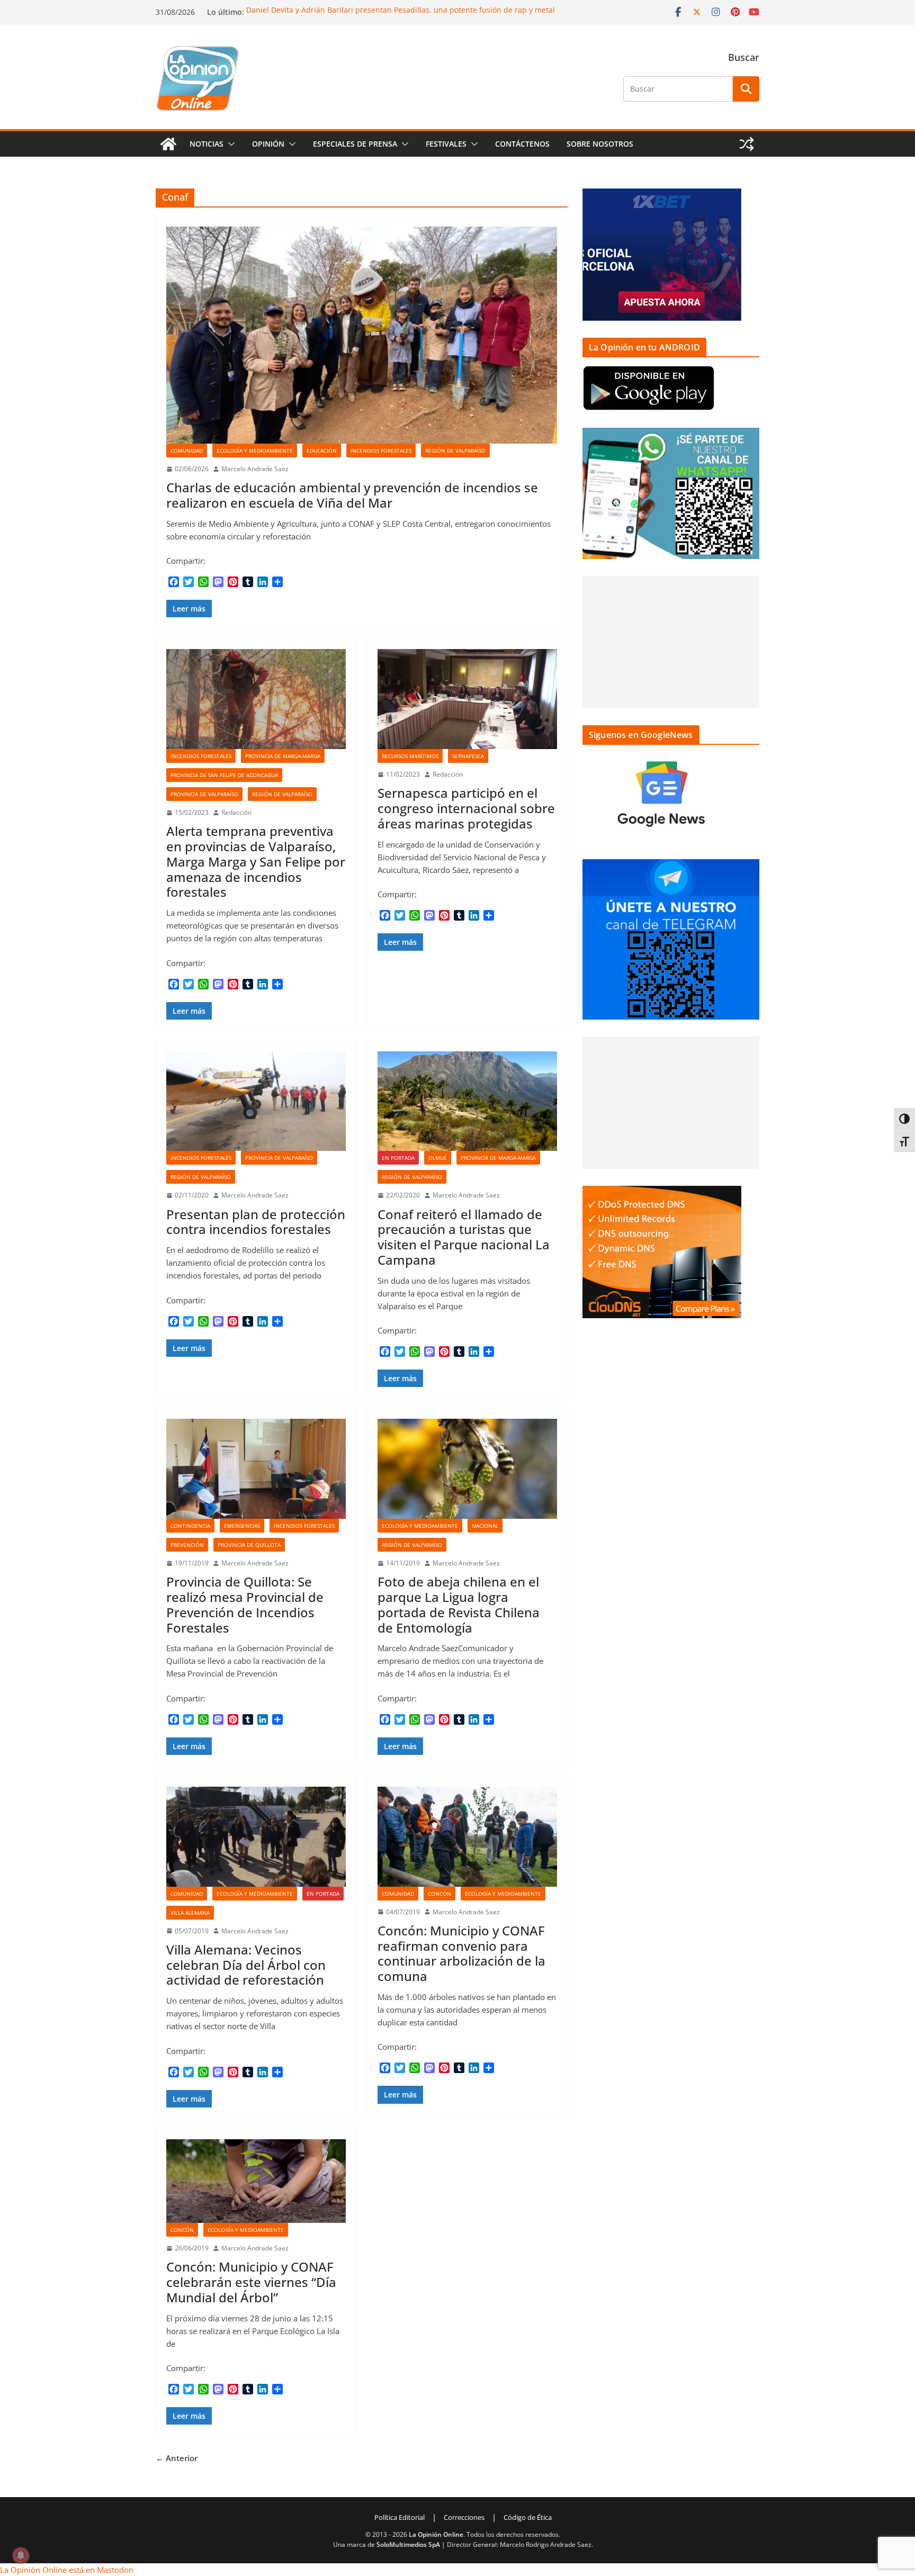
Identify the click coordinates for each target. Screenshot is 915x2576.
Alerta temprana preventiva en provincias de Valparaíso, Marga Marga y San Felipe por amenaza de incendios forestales (256, 861)
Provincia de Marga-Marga (283, 756)
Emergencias (242, 1526)
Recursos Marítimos (410, 756)
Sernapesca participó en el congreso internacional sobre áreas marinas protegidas (466, 808)
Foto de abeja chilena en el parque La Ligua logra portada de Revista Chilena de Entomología (459, 1604)
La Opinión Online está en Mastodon (67, 2570)
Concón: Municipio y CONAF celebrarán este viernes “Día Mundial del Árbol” (251, 2282)
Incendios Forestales (381, 451)
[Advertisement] (671, 642)
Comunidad (187, 451)
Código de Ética (528, 2517)
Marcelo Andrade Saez (255, 469)
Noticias (207, 144)
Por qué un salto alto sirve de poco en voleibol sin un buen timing (363, 9)
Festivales (446, 144)
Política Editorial (400, 2517)
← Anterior (177, 2458)
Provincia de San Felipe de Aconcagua (224, 775)
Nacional (485, 1526)
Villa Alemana (190, 1913)
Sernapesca (468, 756)
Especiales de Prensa (355, 144)
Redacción (236, 812)
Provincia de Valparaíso (204, 794)
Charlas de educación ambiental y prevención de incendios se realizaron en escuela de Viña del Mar (352, 495)
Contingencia (190, 1526)
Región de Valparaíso (455, 451)
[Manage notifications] (21, 2555)
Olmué (438, 1158)
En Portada (398, 1158)
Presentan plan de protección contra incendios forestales (256, 1222)
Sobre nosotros (600, 144)
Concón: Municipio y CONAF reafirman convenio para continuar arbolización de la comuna (461, 1953)
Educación (322, 451)
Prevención (187, 1545)
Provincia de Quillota (249, 1545)
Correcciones (464, 2517)
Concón (439, 1894)
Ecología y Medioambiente (255, 451)
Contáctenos (522, 144)
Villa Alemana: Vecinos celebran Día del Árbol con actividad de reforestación (246, 1965)
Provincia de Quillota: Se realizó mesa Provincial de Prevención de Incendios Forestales (245, 1604)
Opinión (268, 144)
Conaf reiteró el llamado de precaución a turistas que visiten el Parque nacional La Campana (464, 1237)
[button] (229, 144)
